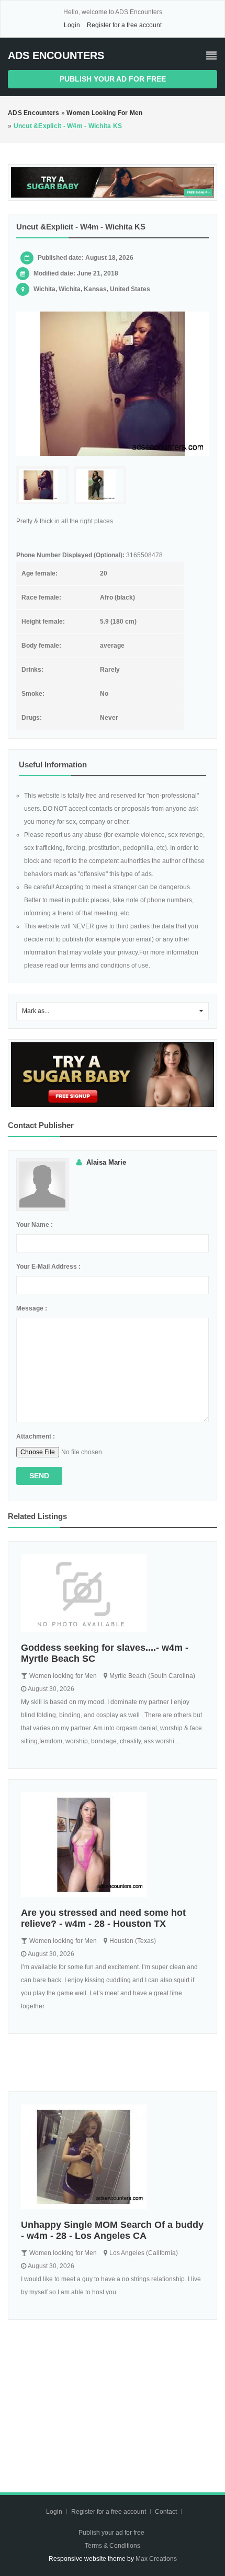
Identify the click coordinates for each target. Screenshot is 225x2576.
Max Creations (156, 2559)
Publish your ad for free (113, 79)
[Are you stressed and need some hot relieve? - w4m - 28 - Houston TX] (113, 1845)
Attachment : (36, 1436)
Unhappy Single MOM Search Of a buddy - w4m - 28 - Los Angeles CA (112, 2230)
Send (39, 1476)
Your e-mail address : (48, 1267)
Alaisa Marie (106, 1162)
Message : (32, 1308)
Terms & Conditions (113, 2546)
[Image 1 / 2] (113, 384)
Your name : (35, 1225)
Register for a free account (124, 25)
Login (72, 25)
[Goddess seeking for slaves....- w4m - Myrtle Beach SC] (113, 1593)
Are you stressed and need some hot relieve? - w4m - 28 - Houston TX (103, 1918)
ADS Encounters (56, 55)
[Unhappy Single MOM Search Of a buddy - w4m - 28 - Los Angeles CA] (113, 2157)
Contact (167, 2512)
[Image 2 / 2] (100, 485)
